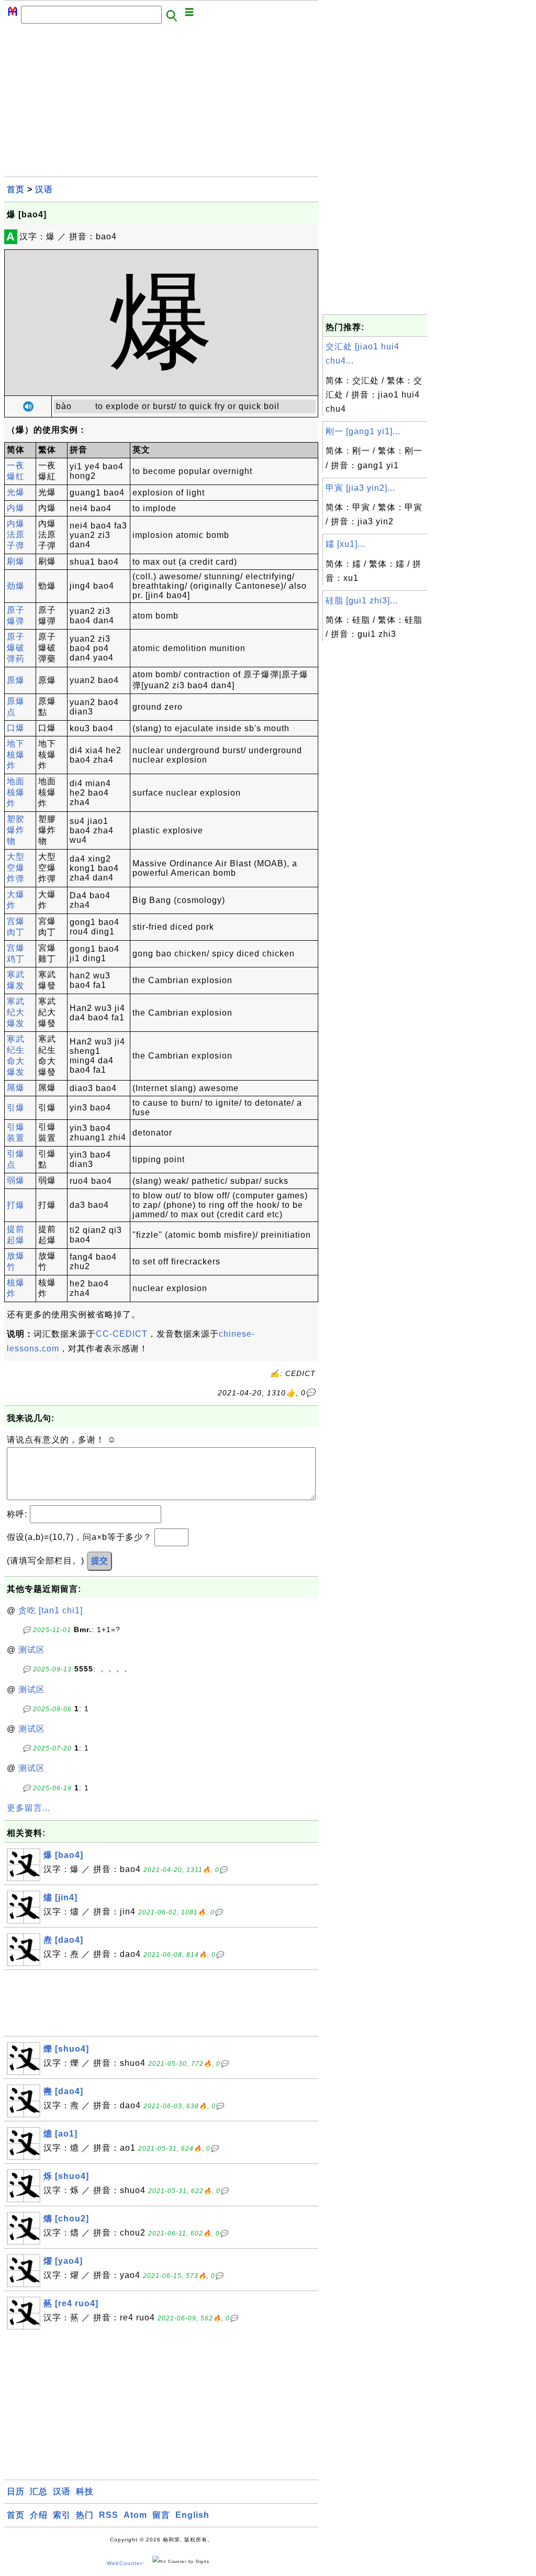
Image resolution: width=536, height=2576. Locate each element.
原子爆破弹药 (16, 648)
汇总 (39, 2491)
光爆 (16, 492)
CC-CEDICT (122, 1334)
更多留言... (29, 1808)
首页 (16, 189)
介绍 (39, 2515)
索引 (62, 2515)
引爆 (16, 1108)
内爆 (16, 508)
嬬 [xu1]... (345, 544)
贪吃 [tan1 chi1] (51, 1610)
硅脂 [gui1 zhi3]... (362, 601)
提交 (99, 1561)
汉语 (44, 189)
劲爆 (16, 586)
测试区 (32, 1650)
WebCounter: (126, 2564)
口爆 (16, 728)
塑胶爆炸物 (16, 830)
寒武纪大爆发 (16, 1012)
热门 (85, 2515)
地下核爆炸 (16, 755)
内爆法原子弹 (16, 535)
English (192, 2515)
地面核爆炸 (16, 792)
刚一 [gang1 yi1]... (363, 431)
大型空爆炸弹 (16, 868)
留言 (161, 2515)
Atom (135, 2515)
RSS (109, 2515)
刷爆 (16, 561)
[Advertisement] (161, 103)
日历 (16, 2491)
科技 (85, 2491)
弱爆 (16, 1180)
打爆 (16, 1205)
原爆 (16, 680)
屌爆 (16, 1088)
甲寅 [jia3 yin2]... (360, 488)
